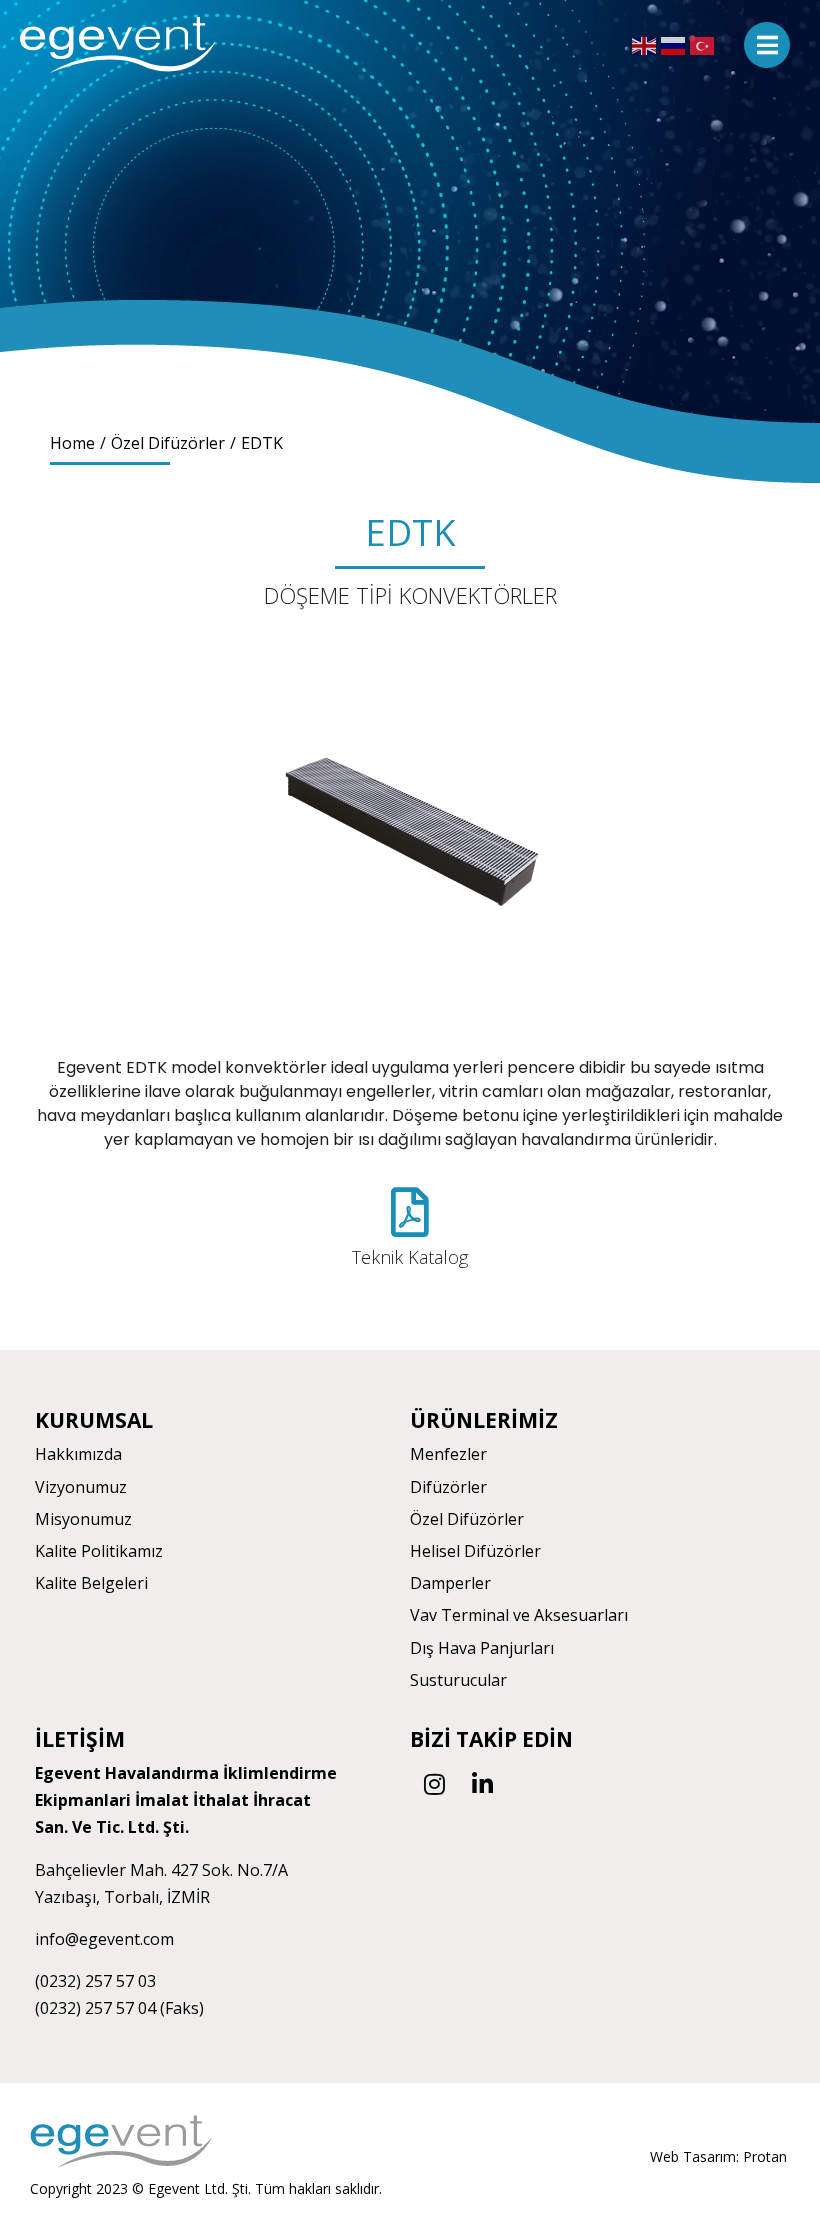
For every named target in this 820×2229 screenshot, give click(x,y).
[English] (646, 44)
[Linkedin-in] (482, 1784)
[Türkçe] (704, 44)
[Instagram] (434, 1784)
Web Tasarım (693, 2156)
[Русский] (675, 44)
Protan (765, 2156)
